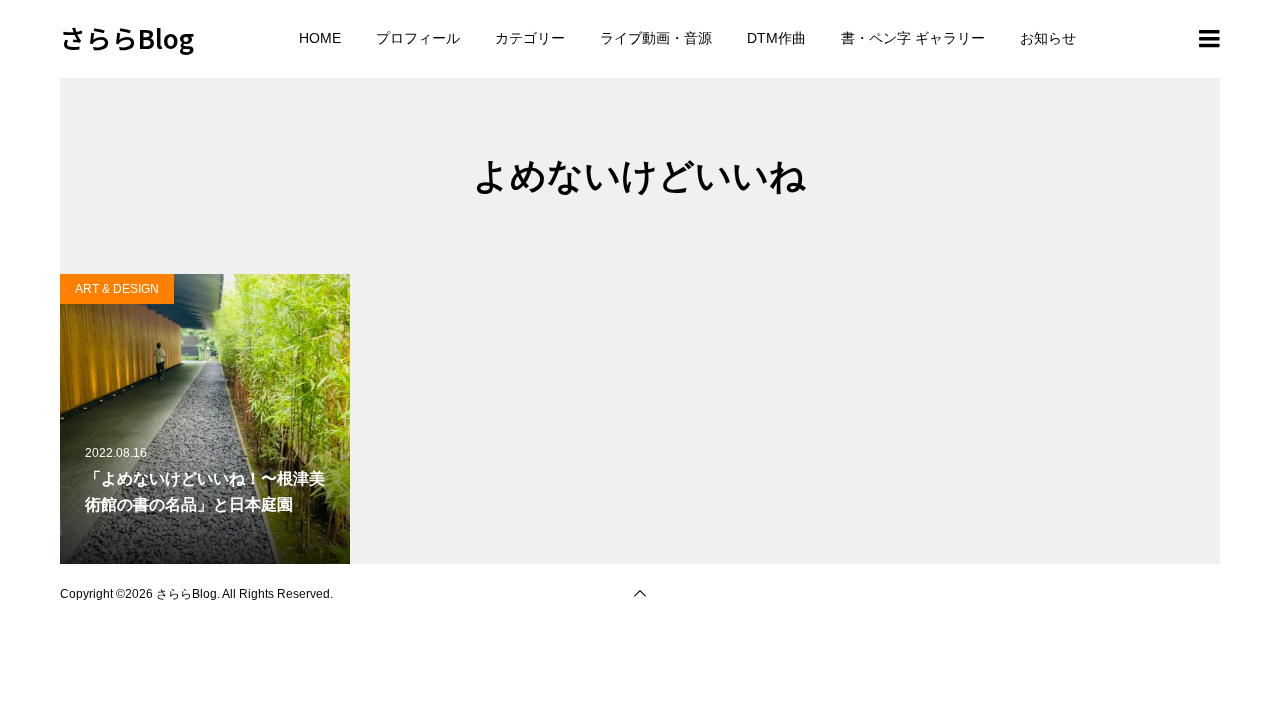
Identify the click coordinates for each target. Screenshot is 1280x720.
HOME (320, 38)
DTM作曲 (776, 38)
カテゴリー (530, 38)
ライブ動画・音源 (656, 38)
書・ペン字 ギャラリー (913, 38)
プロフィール (418, 38)
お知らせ (1048, 38)
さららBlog (127, 37)
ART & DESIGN (117, 289)
